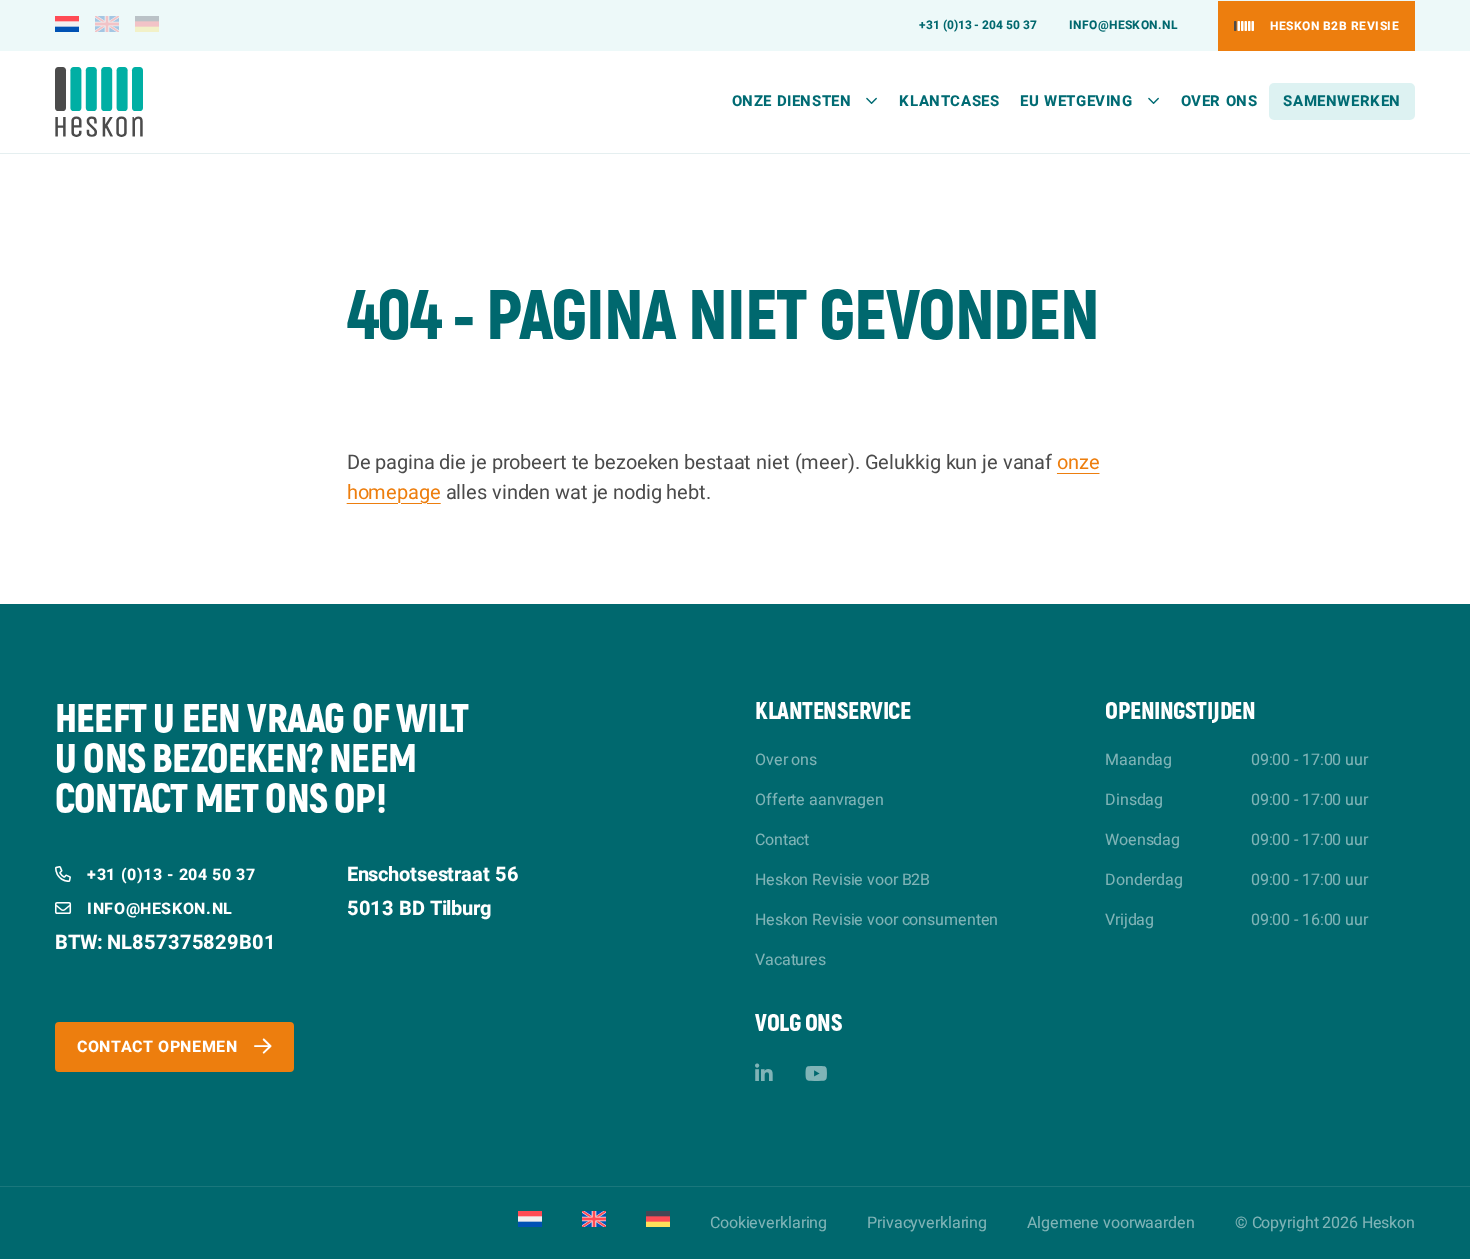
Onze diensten (792, 101)
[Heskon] (99, 102)
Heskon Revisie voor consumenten (876, 920)
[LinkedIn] (764, 1074)
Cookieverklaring (768, 1223)
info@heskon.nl (1124, 25)
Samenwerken (1342, 101)
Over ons (1219, 101)
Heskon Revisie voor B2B (842, 880)
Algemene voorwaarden (1111, 1223)
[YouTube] (816, 1074)
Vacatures (790, 960)
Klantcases (949, 101)
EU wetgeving (1076, 101)
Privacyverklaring (927, 1223)
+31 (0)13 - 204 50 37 (978, 25)
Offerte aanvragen (819, 800)
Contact (782, 840)
